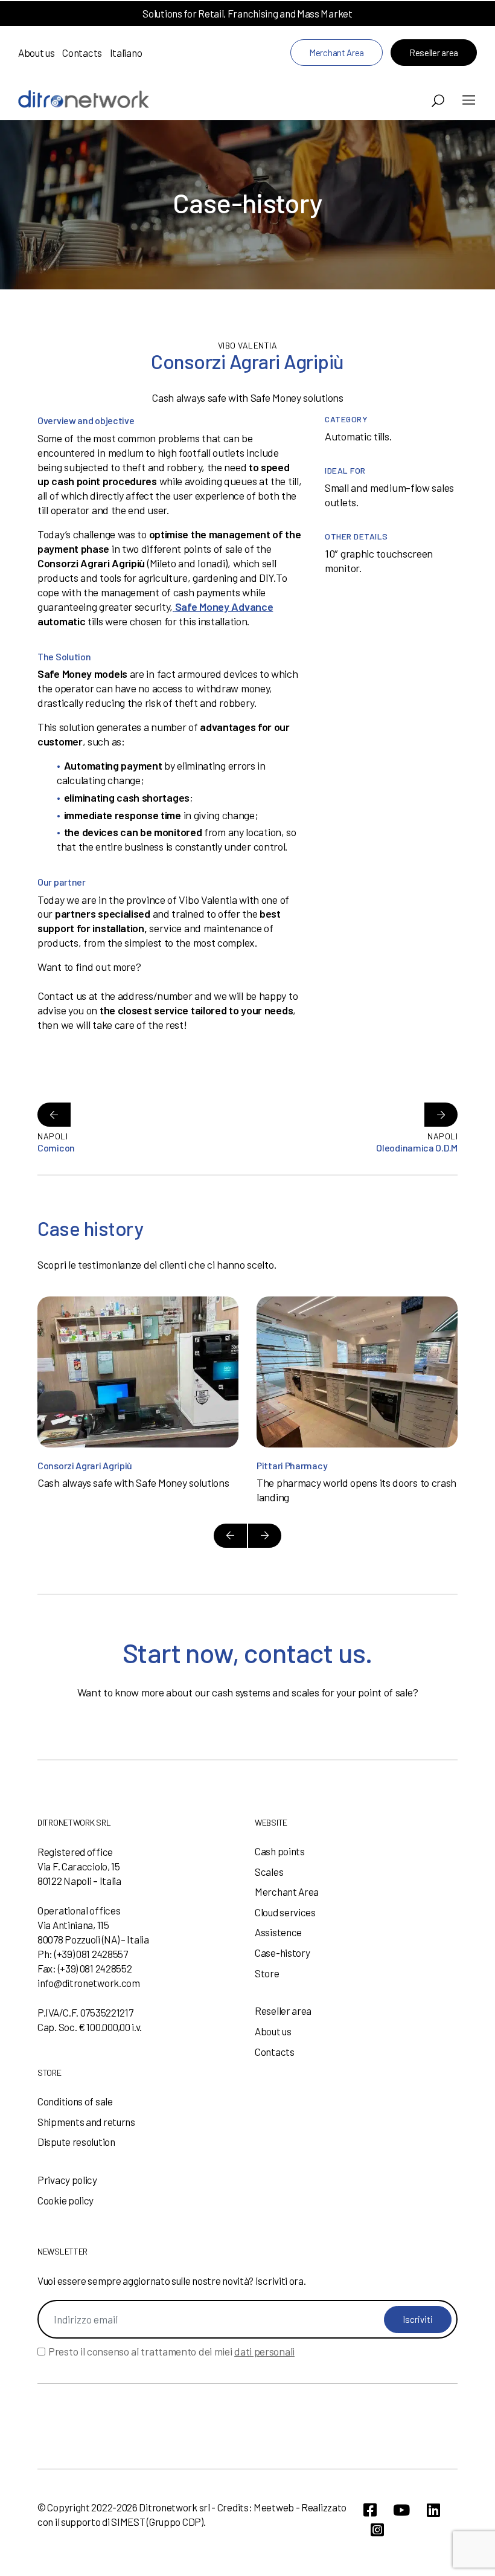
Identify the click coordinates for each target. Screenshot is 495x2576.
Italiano (126, 53)
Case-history (282, 1953)
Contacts (82, 53)
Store (267, 1973)
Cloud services (285, 1912)
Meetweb (274, 2507)
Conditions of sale (75, 2101)
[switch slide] (230, 1536)
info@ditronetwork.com (89, 1983)
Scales (269, 1872)
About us (37, 53)
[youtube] (401, 2510)
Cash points (280, 1851)
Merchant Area (337, 53)
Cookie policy (65, 2200)
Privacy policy (67, 2180)
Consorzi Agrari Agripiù (85, 1465)
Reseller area (434, 53)
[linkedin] (433, 2510)
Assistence (278, 1932)
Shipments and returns (86, 2122)
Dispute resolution (76, 2142)
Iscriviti (418, 2319)
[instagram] (377, 2530)
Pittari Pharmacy (292, 1465)
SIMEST (128, 2522)
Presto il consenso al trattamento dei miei (171, 2351)
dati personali (264, 2351)
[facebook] (370, 2510)
